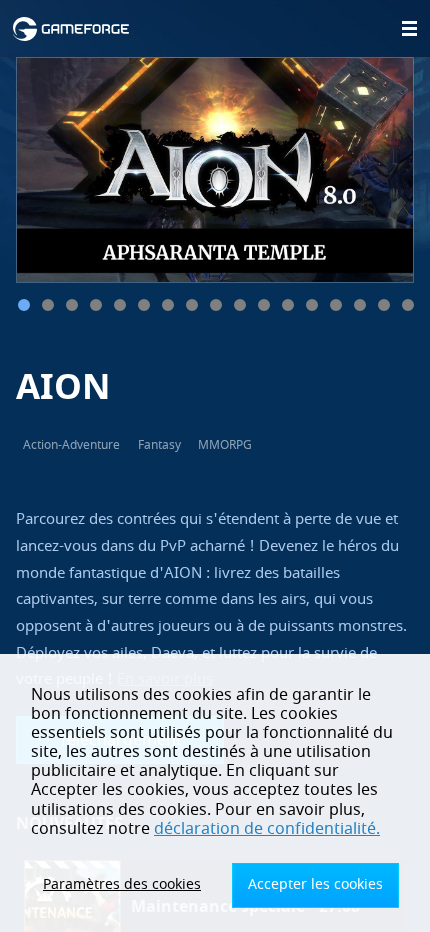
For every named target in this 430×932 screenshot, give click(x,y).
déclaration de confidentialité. (267, 829)
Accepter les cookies (315, 884)
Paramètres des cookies (122, 884)
